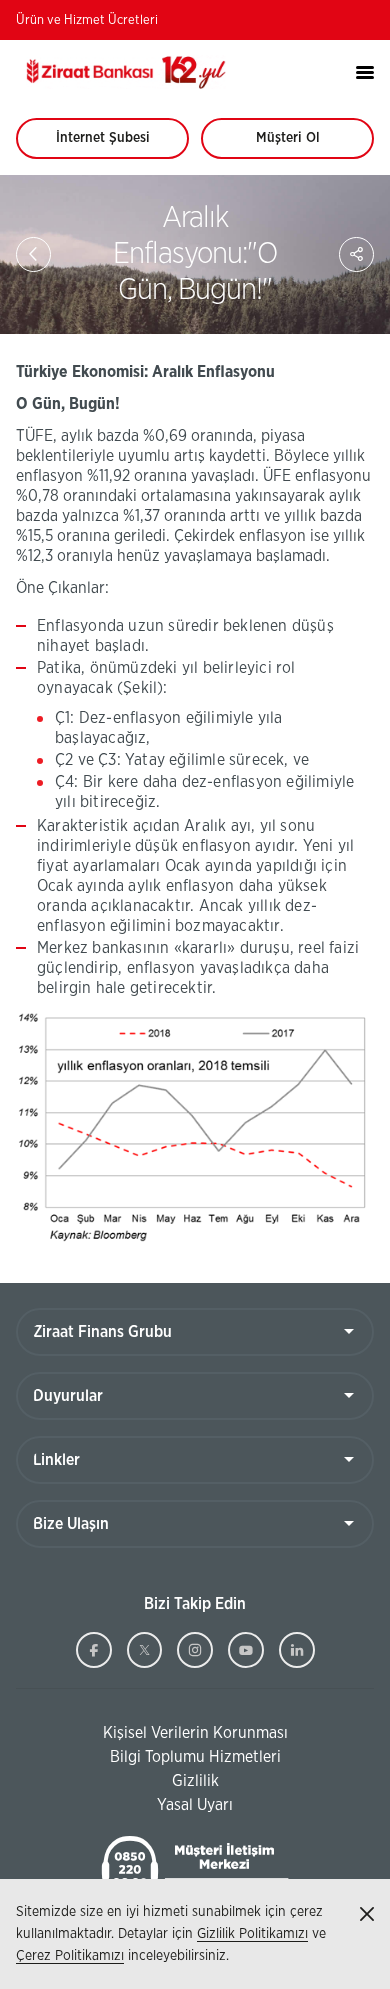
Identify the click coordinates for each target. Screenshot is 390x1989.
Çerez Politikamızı (70, 1956)
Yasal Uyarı (195, 1805)
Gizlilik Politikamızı (252, 1934)
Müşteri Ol (306, 145)
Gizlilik (195, 1781)
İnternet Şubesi (114, 145)
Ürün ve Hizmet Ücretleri (87, 20)
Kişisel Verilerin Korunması (152, 1734)
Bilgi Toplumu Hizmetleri (148, 1758)
